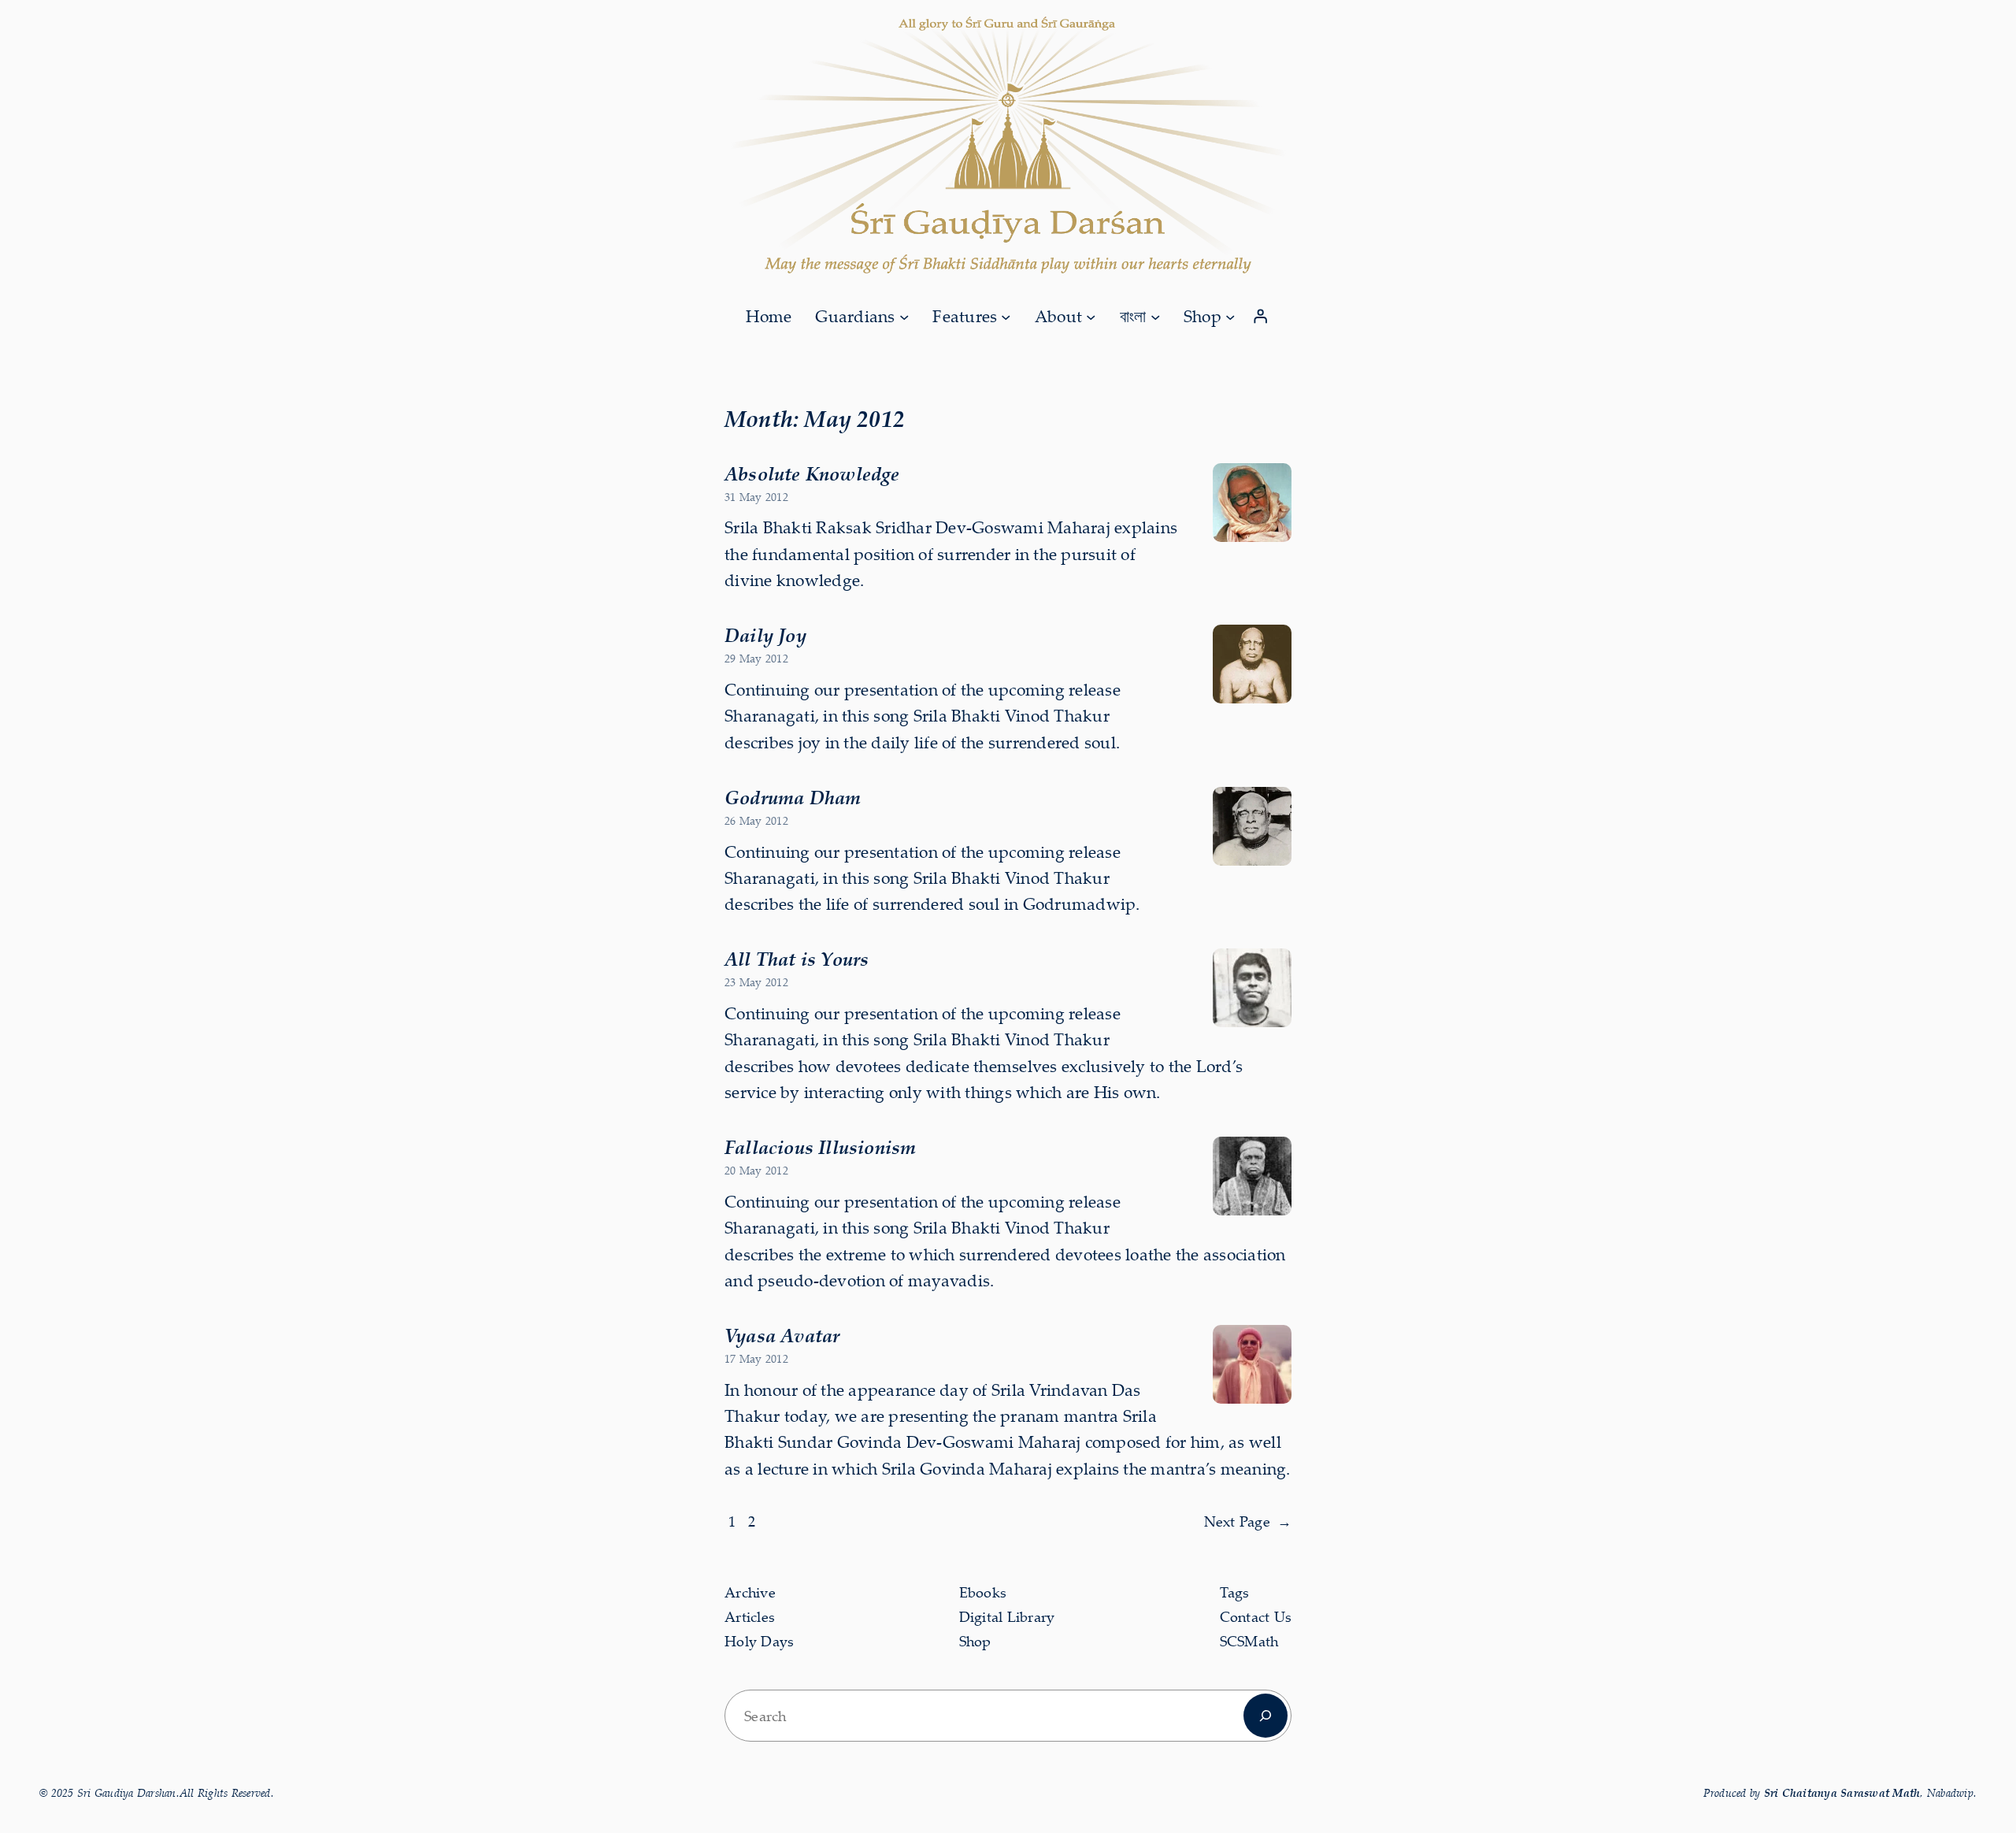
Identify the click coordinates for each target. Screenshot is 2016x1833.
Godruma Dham (793, 797)
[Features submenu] (1006, 316)
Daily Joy (765, 635)
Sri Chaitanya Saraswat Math (1842, 1792)
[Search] (1266, 1716)
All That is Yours (797, 959)
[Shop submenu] (1230, 316)
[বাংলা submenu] (1155, 316)
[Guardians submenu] (904, 316)
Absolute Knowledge (812, 473)
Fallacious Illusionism (820, 1147)
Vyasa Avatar (782, 1335)
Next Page (1248, 1521)
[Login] (1261, 317)
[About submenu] (1091, 316)
